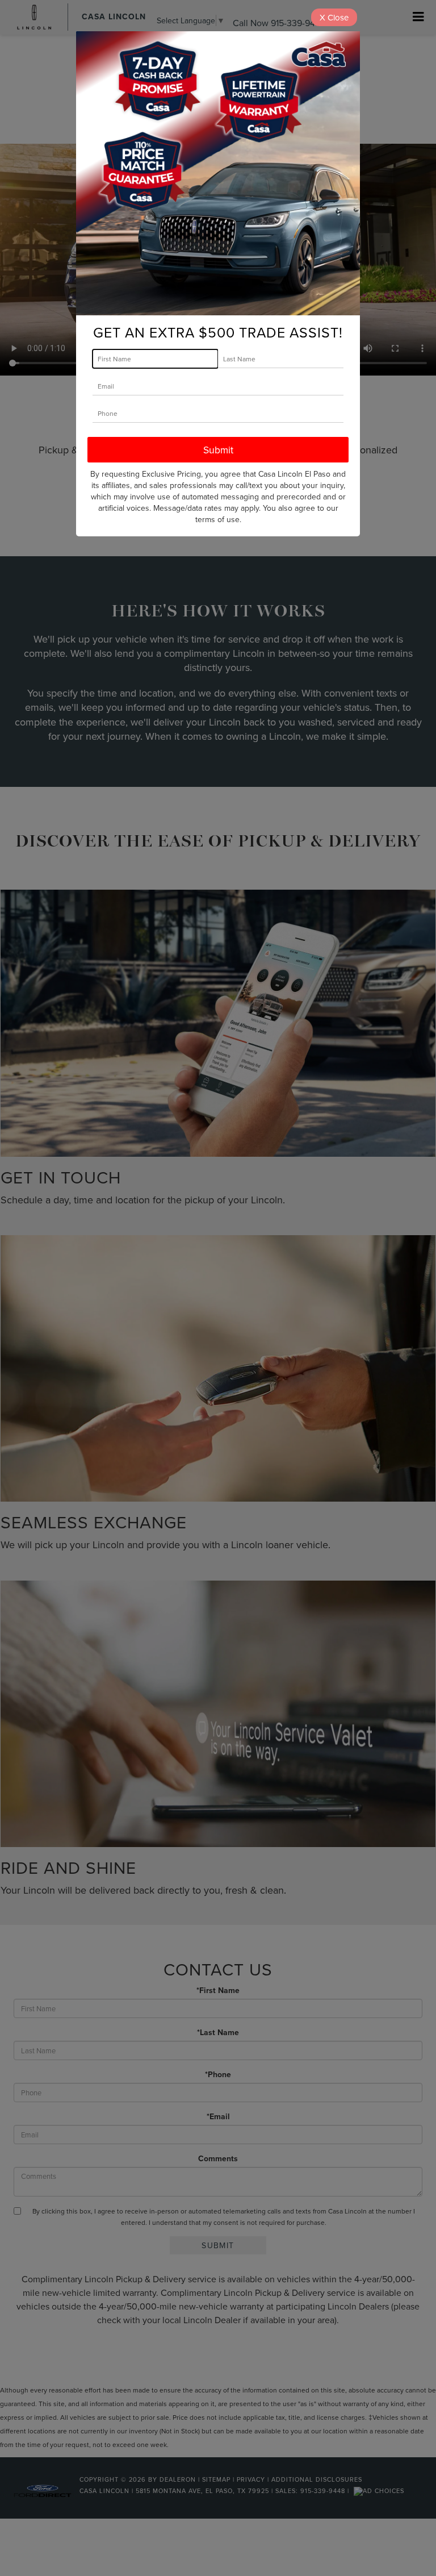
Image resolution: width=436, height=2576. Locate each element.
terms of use (217, 519)
